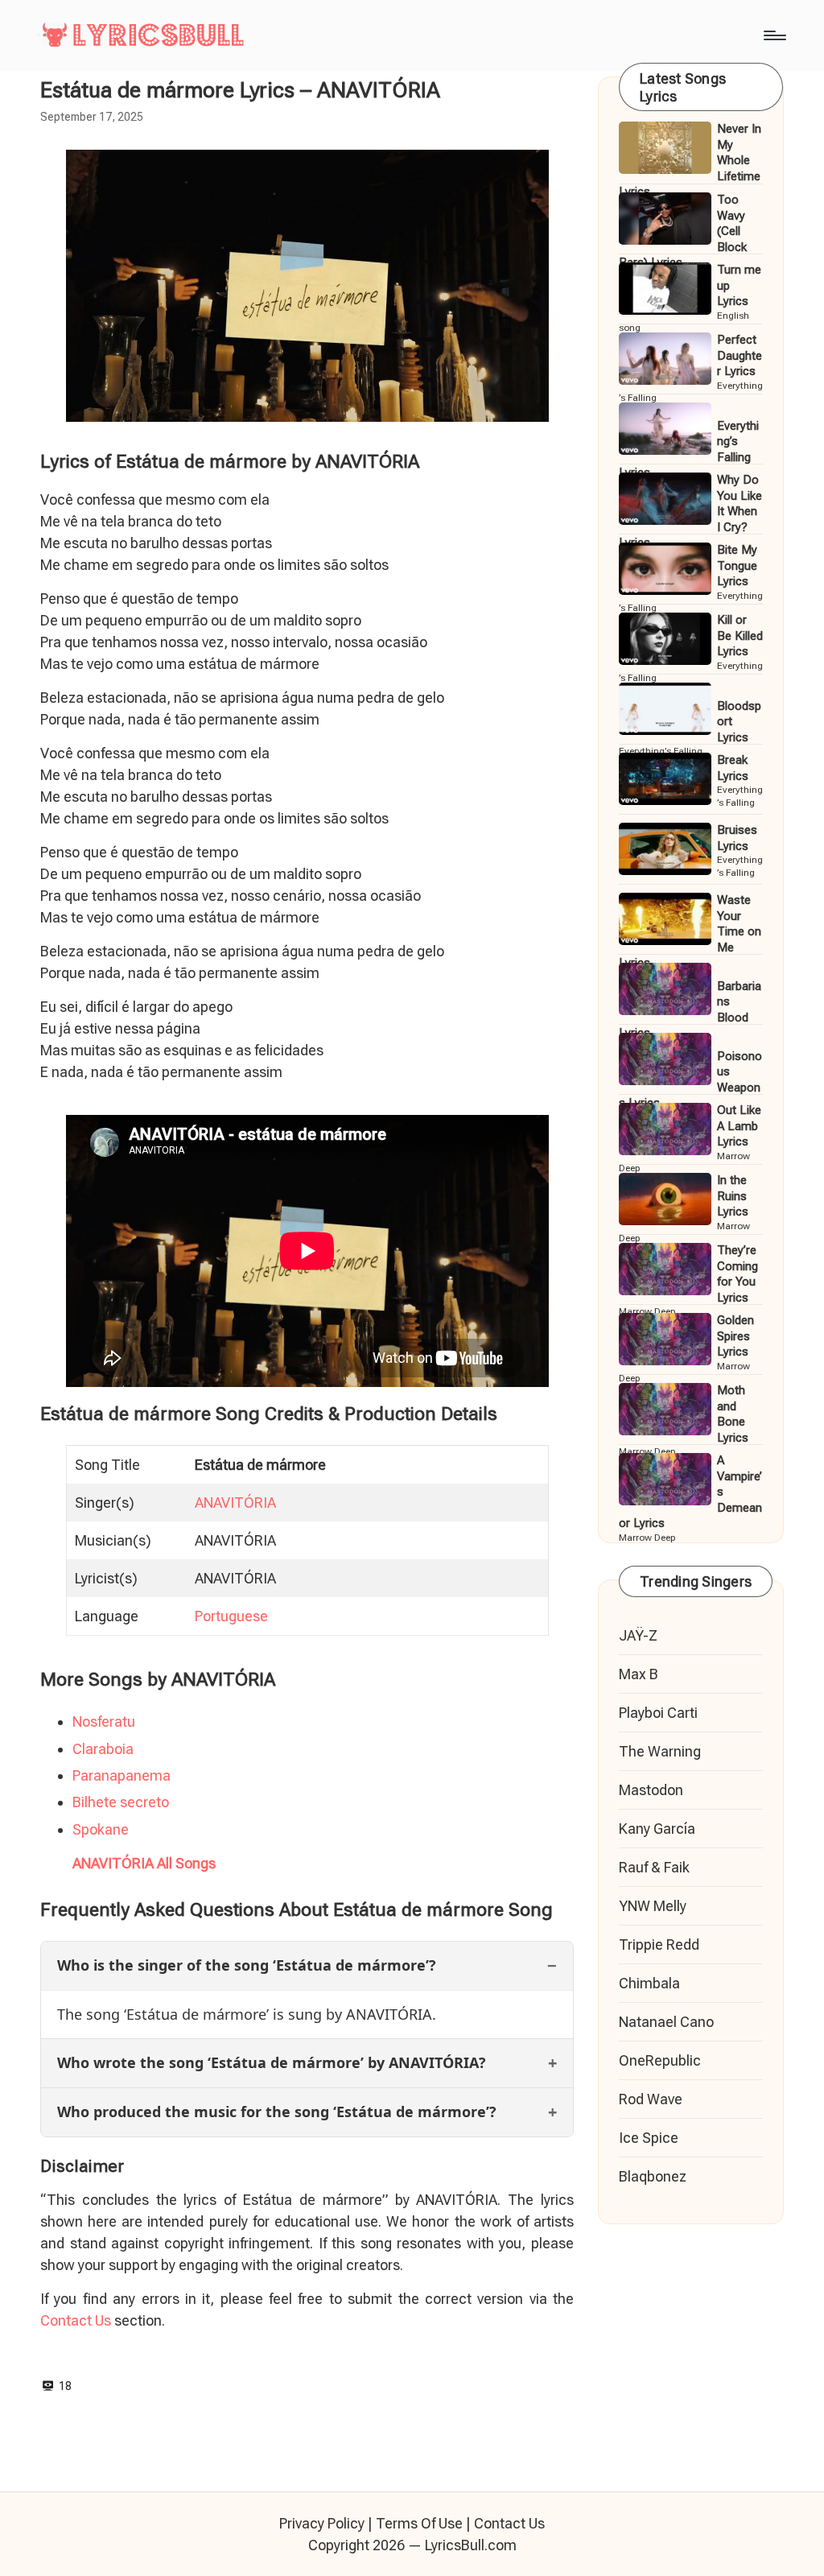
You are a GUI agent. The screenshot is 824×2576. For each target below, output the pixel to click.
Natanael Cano (666, 2022)
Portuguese (231, 1616)
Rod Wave (651, 2099)
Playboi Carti (658, 1713)
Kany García (657, 1829)
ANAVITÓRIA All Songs (144, 1863)
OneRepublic (660, 2060)
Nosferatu (104, 1721)
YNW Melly (653, 1906)
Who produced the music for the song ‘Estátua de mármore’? (277, 2112)
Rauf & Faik (654, 1867)
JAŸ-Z (638, 1635)
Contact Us (76, 2320)
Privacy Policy (322, 2523)
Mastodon (651, 1790)
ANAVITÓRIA (235, 1503)
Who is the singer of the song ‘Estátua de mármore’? (247, 1965)
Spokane (101, 1829)
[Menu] (774, 35)
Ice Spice (649, 2138)
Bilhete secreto (121, 1802)
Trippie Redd (659, 1944)
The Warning (660, 1751)
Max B (639, 1674)
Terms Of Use (419, 2523)
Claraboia (103, 1749)
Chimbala (649, 1983)
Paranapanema (122, 1775)
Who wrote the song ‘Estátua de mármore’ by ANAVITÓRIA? (272, 2062)
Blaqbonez (653, 2176)
